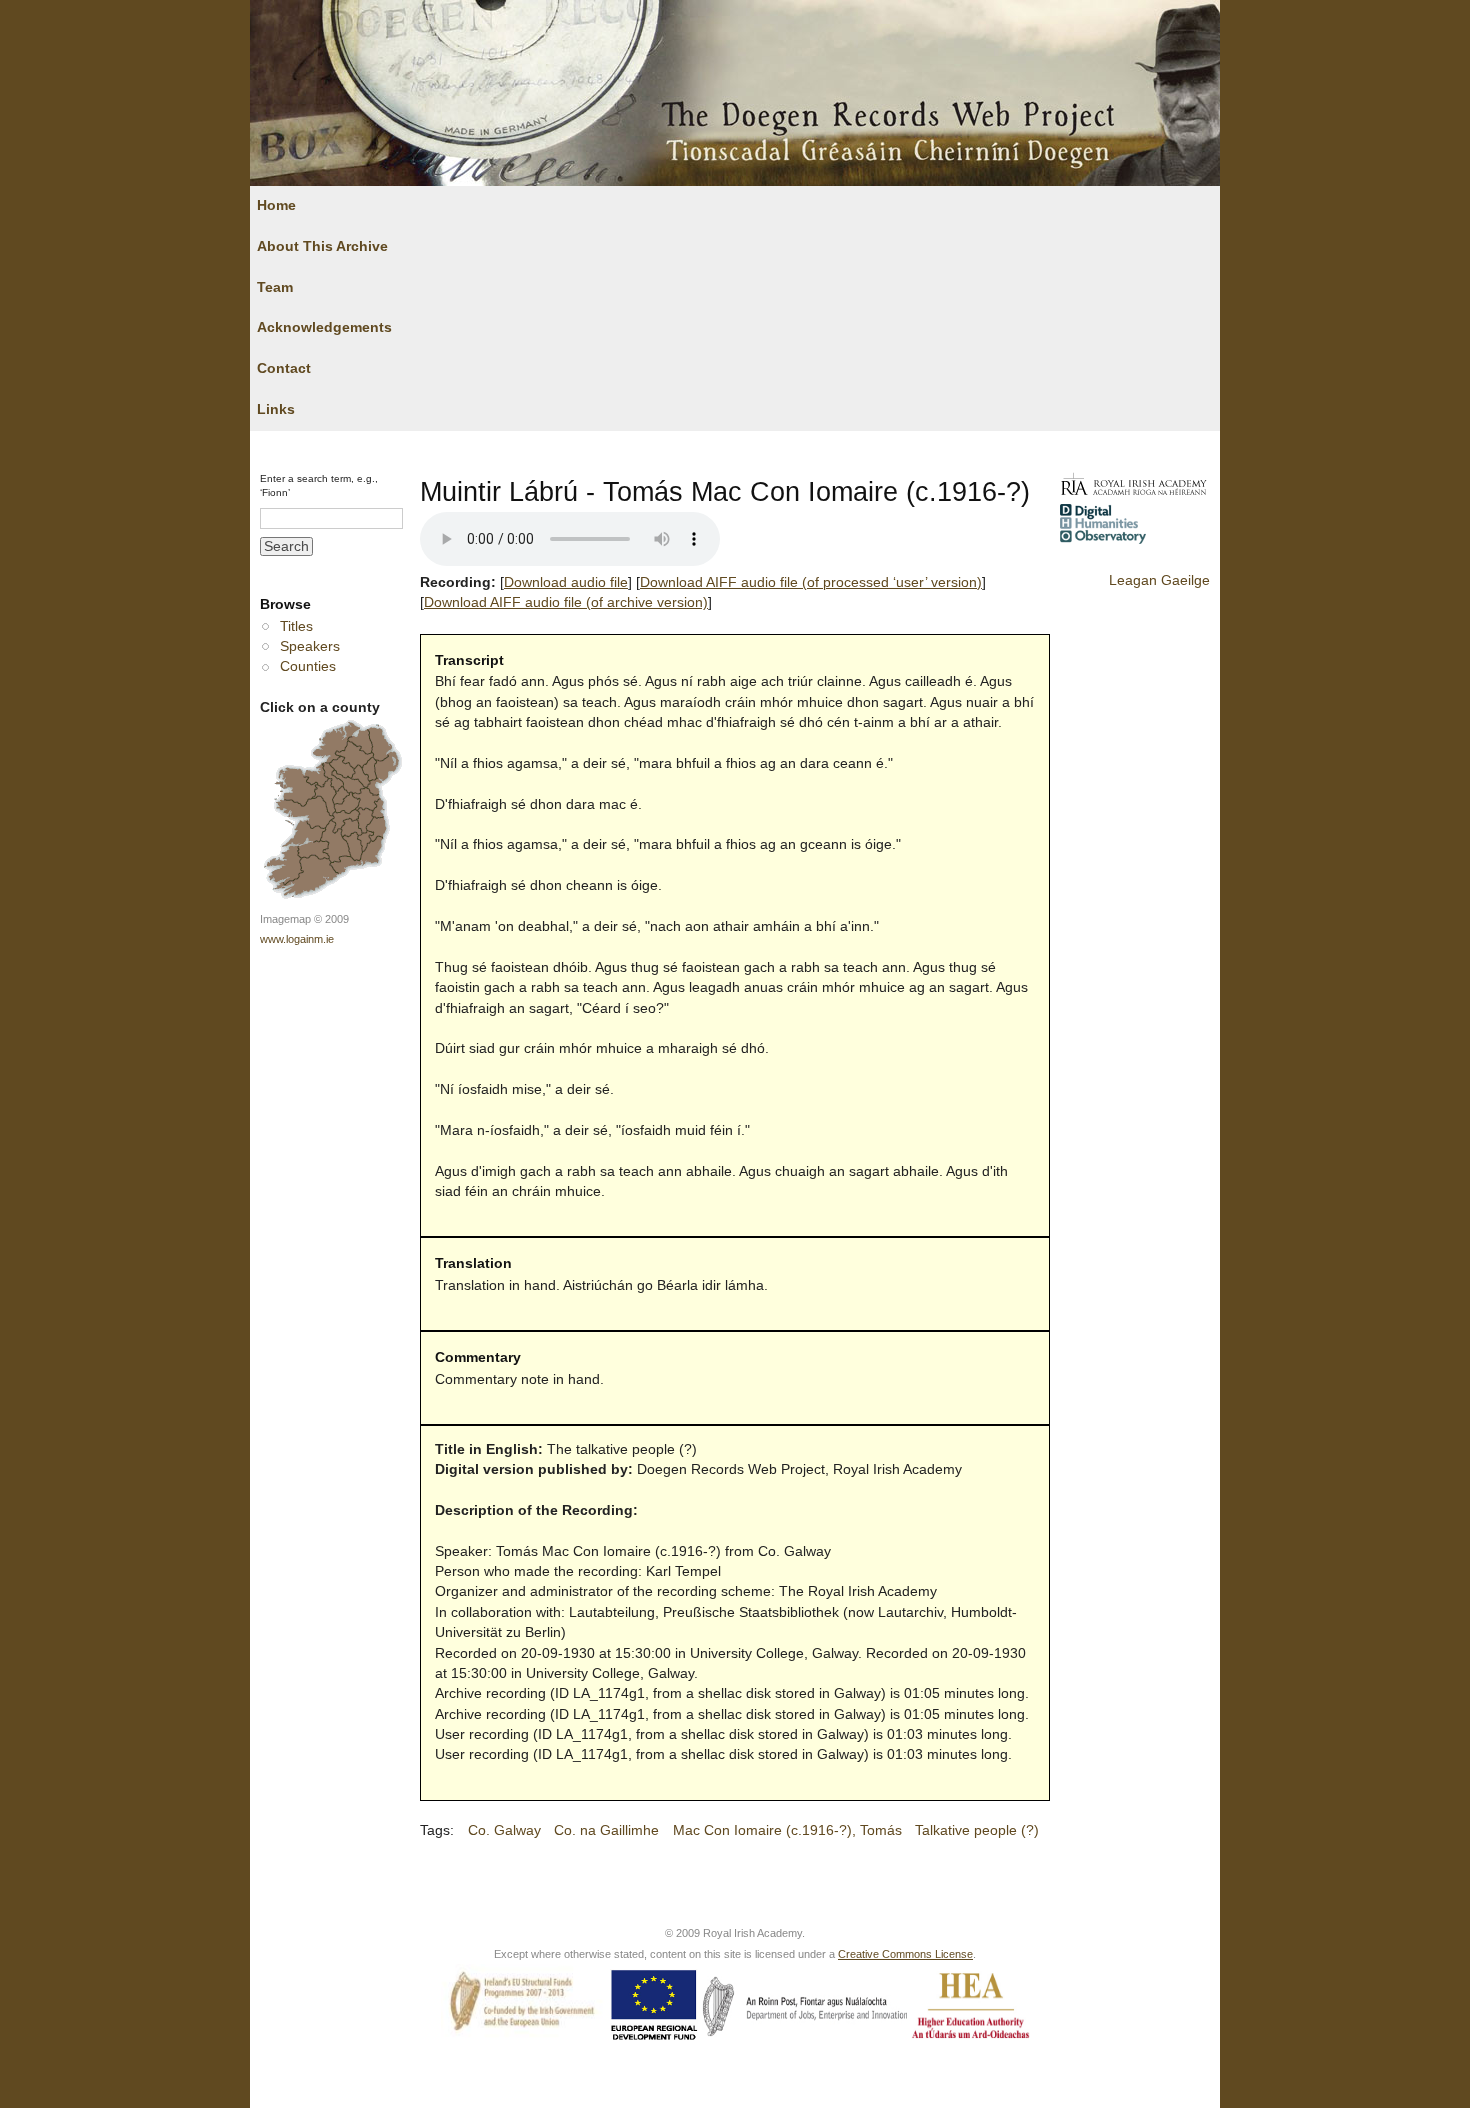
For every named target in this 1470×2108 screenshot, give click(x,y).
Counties (308, 666)
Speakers (310, 646)
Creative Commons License (905, 1954)
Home (276, 205)
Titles (296, 626)
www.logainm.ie (297, 939)
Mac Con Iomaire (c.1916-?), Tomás (787, 1830)
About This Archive (322, 246)
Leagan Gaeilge (1159, 580)
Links (276, 409)
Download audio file (566, 582)
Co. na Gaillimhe (606, 1830)
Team (275, 287)
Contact (284, 368)
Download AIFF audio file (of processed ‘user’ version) (811, 582)
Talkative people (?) (977, 1830)
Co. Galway (504, 1830)
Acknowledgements (324, 327)
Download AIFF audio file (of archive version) (566, 602)
